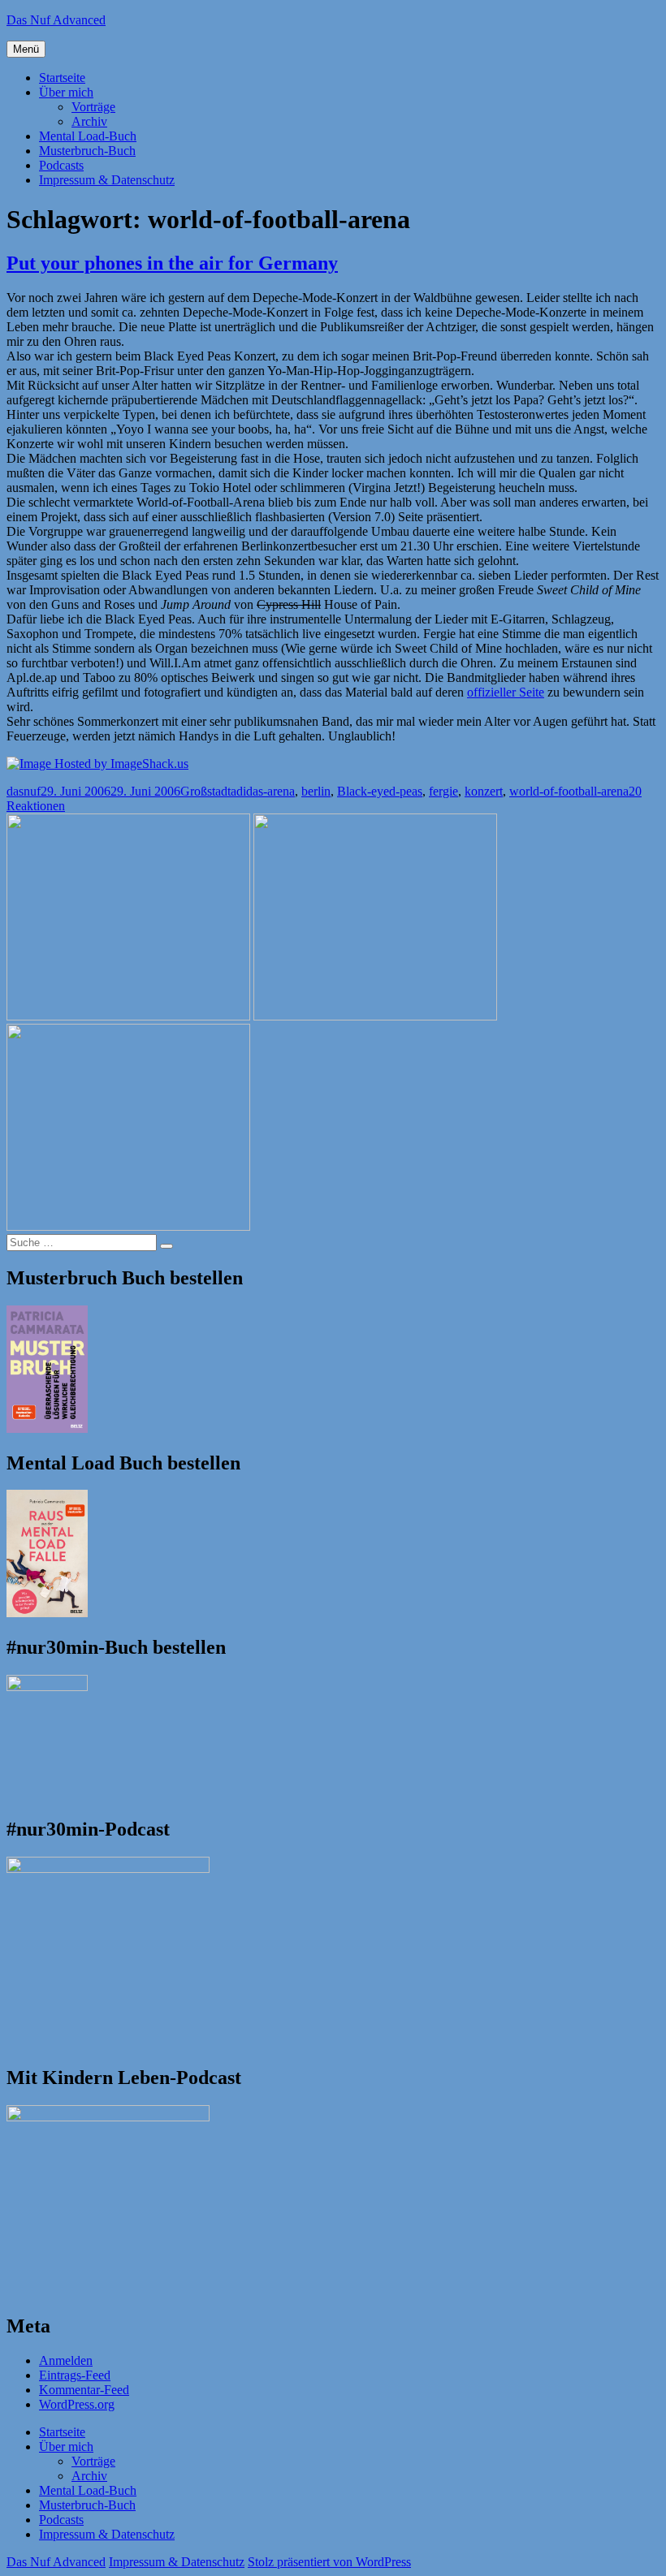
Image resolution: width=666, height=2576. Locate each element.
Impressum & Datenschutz (107, 180)
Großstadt (205, 791)
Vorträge (93, 107)
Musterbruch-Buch (87, 151)
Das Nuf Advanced (56, 20)
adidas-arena (263, 791)
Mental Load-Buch (88, 136)
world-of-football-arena (569, 791)
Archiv (89, 121)
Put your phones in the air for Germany (172, 263)
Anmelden (66, 2360)
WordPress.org (77, 2404)
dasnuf (24, 791)
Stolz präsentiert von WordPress (329, 2562)
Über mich (66, 92)
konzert (484, 791)
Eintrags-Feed (75, 2375)
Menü (26, 49)
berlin (316, 791)
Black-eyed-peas (380, 791)
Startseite (62, 78)
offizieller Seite (506, 692)
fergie (443, 791)
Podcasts (61, 165)
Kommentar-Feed (84, 2390)
